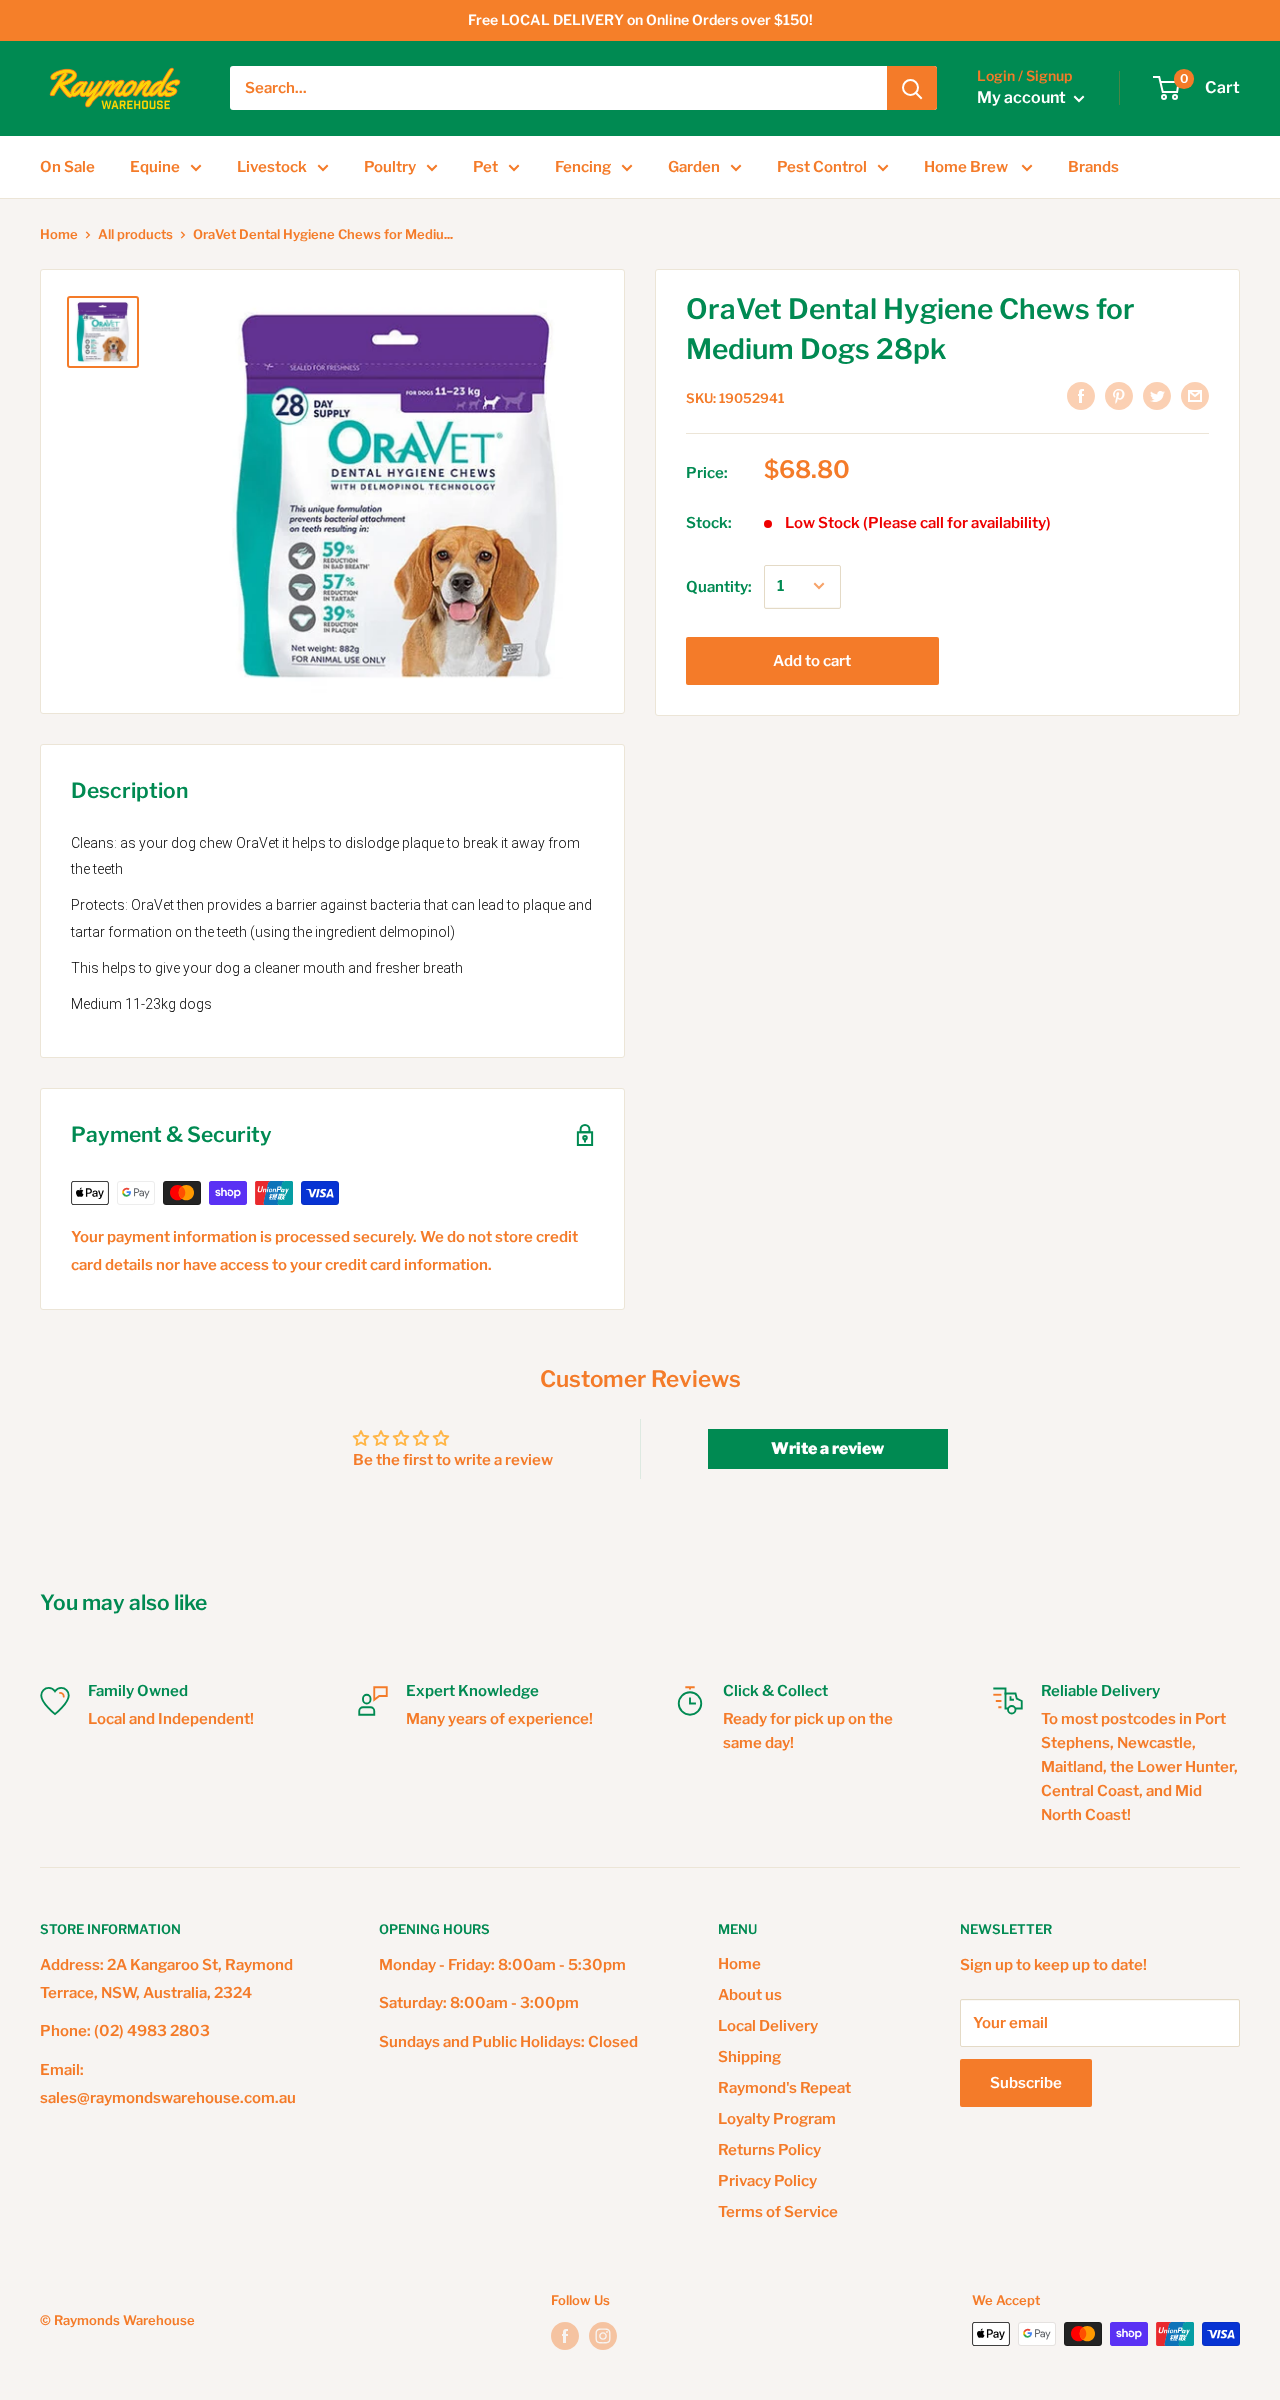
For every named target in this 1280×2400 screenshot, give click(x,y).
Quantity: (719, 586)
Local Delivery (768, 2026)
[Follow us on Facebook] (565, 2336)
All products (135, 234)
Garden (694, 167)
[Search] (912, 88)
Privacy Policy (767, 2181)
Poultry (390, 167)
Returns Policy (769, 2150)
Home (59, 234)
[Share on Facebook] (1081, 395)
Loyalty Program (777, 2119)
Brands (1093, 167)
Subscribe (1026, 2083)
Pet (485, 167)
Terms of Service (778, 2212)
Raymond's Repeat (784, 2088)
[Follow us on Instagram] (603, 2336)
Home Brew (967, 167)
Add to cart (812, 660)
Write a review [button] (827, 1448)
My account (1023, 98)
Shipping (749, 2057)
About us (750, 1995)
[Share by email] (1195, 395)
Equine (155, 167)
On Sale (67, 167)
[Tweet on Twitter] (1157, 395)
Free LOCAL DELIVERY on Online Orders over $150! (640, 19)
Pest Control (822, 167)
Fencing (583, 167)
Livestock (272, 167)
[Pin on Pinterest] (1119, 395)
